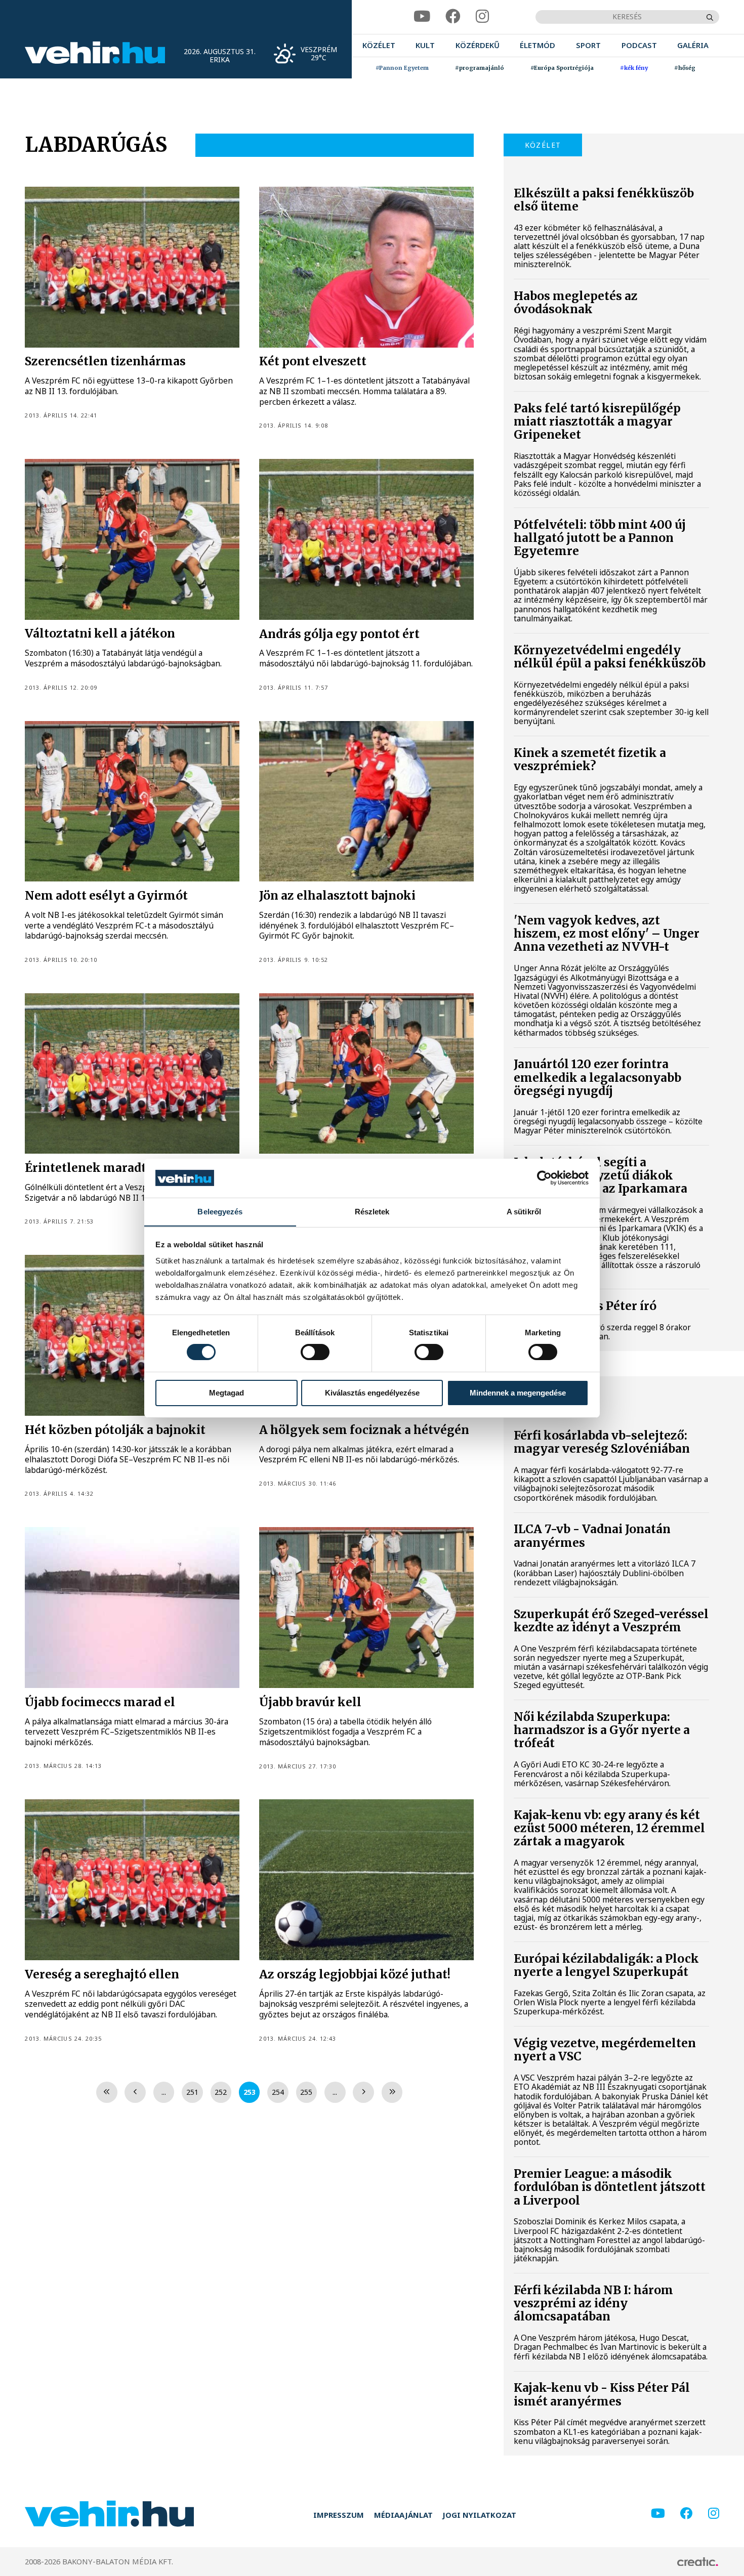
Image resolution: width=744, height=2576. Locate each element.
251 (192, 2092)
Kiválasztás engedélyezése (372, 1393)
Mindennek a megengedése (518, 1393)
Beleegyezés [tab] (220, 1211)
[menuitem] (379, 46)
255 (306, 2092)
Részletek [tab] (372, 1211)
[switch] (315, 1352)
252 (221, 2092)
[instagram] (482, 17)
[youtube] (422, 17)
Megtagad (226, 1393)
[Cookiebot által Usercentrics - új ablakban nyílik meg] (544, 1178)
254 (278, 2092)
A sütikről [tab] (524, 1211)
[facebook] (453, 17)
